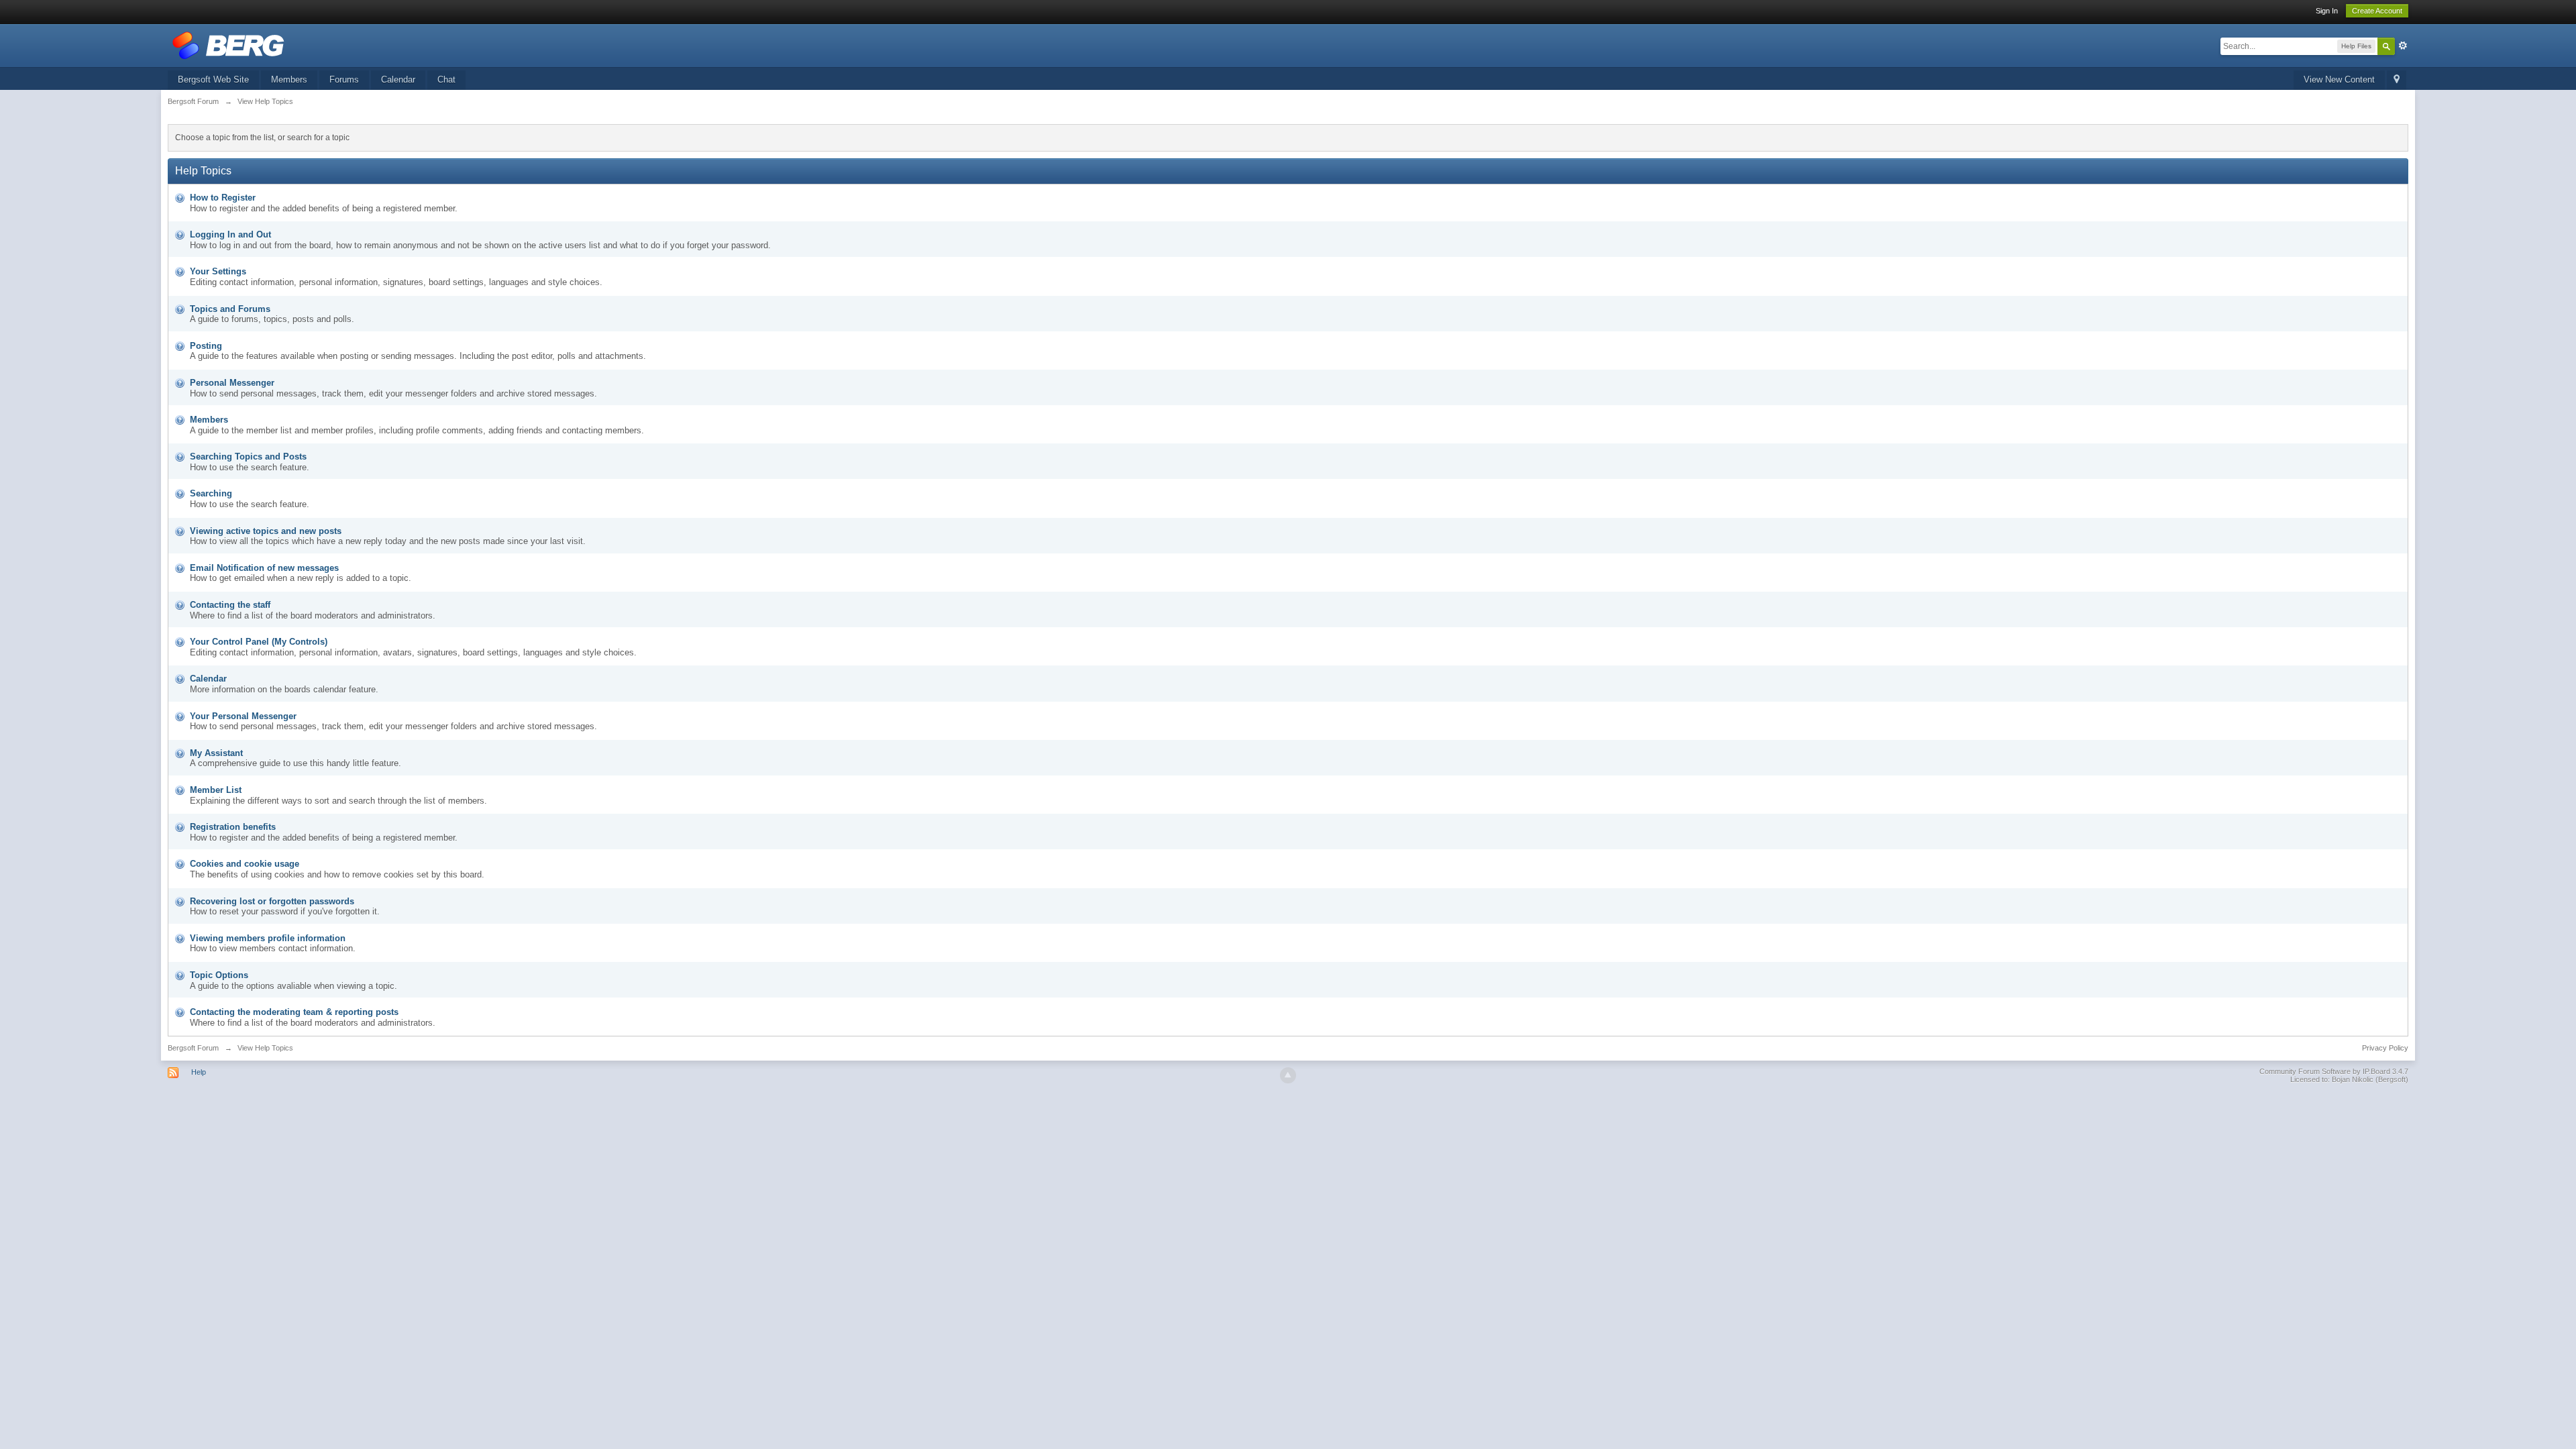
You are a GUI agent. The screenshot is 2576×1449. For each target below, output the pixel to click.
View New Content (2339, 79)
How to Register (223, 198)
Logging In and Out (230, 234)
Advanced (2403, 46)
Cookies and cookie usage (245, 864)
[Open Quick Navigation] (2397, 80)
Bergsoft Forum (193, 1048)
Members (289, 79)
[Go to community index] (228, 45)
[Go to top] (1288, 1075)
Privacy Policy (2385, 1048)
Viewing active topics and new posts (266, 531)
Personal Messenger (232, 383)
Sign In (2327, 11)
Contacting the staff (230, 605)
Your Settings (218, 271)
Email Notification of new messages (264, 568)
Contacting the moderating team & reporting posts (294, 1012)
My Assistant (216, 753)
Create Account (2377, 11)
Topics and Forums (230, 309)
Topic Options (219, 975)
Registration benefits (233, 827)
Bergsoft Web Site (213, 79)
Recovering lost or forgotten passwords (272, 901)
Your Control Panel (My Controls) (259, 642)
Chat (446, 79)
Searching (211, 493)
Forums (344, 79)
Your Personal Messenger (243, 716)
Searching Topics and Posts (248, 457)
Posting (206, 346)
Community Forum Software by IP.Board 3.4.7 (2334, 1071)
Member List (216, 790)
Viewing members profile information (268, 938)
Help (199, 1072)
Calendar (398, 79)
